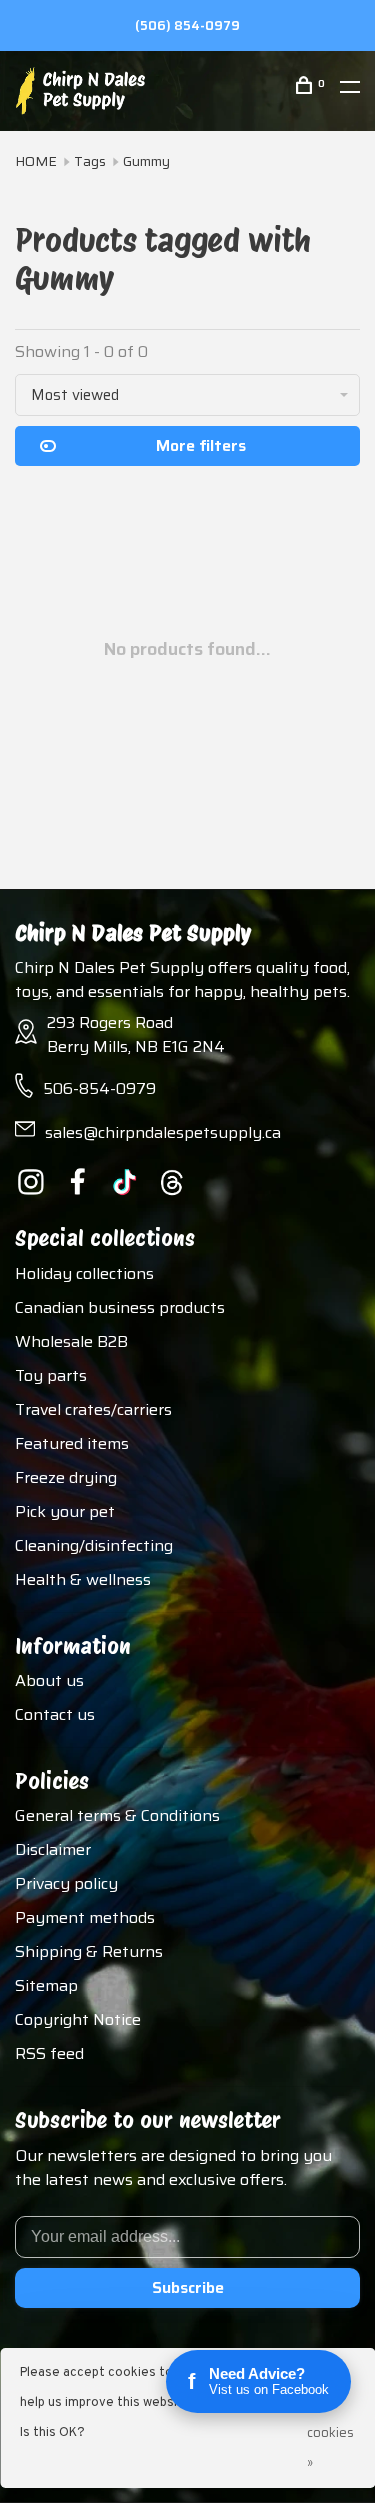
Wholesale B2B (71, 1341)
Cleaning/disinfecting (94, 1545)
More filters (201, 445)
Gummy (146, 161)
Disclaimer (53, 1849)
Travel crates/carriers (93, 1409)
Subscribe (188, 2287)
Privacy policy (66, 1883)
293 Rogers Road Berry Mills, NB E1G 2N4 (136, 1034)
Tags (90, 161)
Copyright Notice (78, 2019)
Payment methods (85, 1917)
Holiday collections (84, 1273)
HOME (36, 161)
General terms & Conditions (117, 1815)
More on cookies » (330, 2417)
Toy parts (51, 1375)
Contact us (55, 1714)
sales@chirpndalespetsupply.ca (163, 1132)
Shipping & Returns (89, 1951)
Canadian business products (120, 1307)
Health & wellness (83, 1579)
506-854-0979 (99, 1088)
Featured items (72, 1443)
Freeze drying (66, 1477)
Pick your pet (65, 1511)
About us (49, 1680)
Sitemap (46, 1985)
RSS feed (49, 2053)
